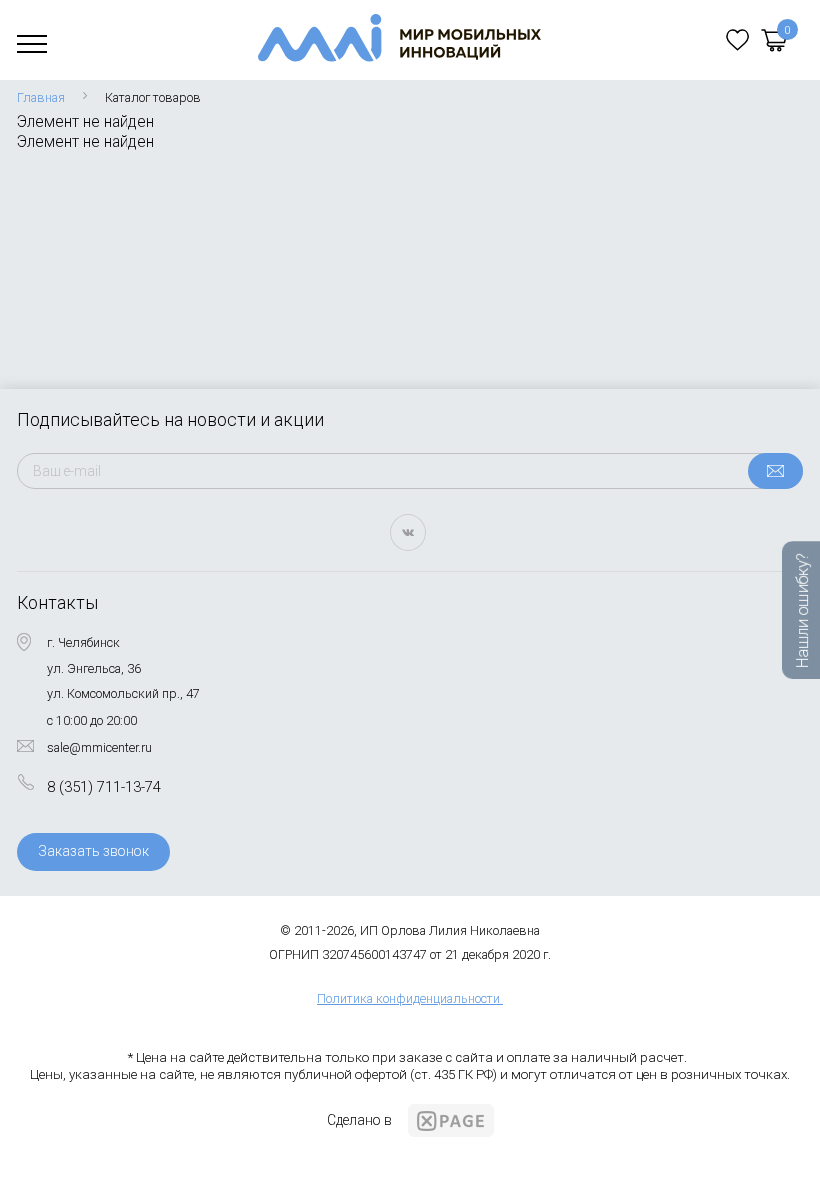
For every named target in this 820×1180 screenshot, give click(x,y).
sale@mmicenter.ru (99, 747)
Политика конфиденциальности (408, 998)
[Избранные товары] (737, 40)
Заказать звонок (93, 851)
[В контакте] (408, 532)
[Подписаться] (775, 471)
